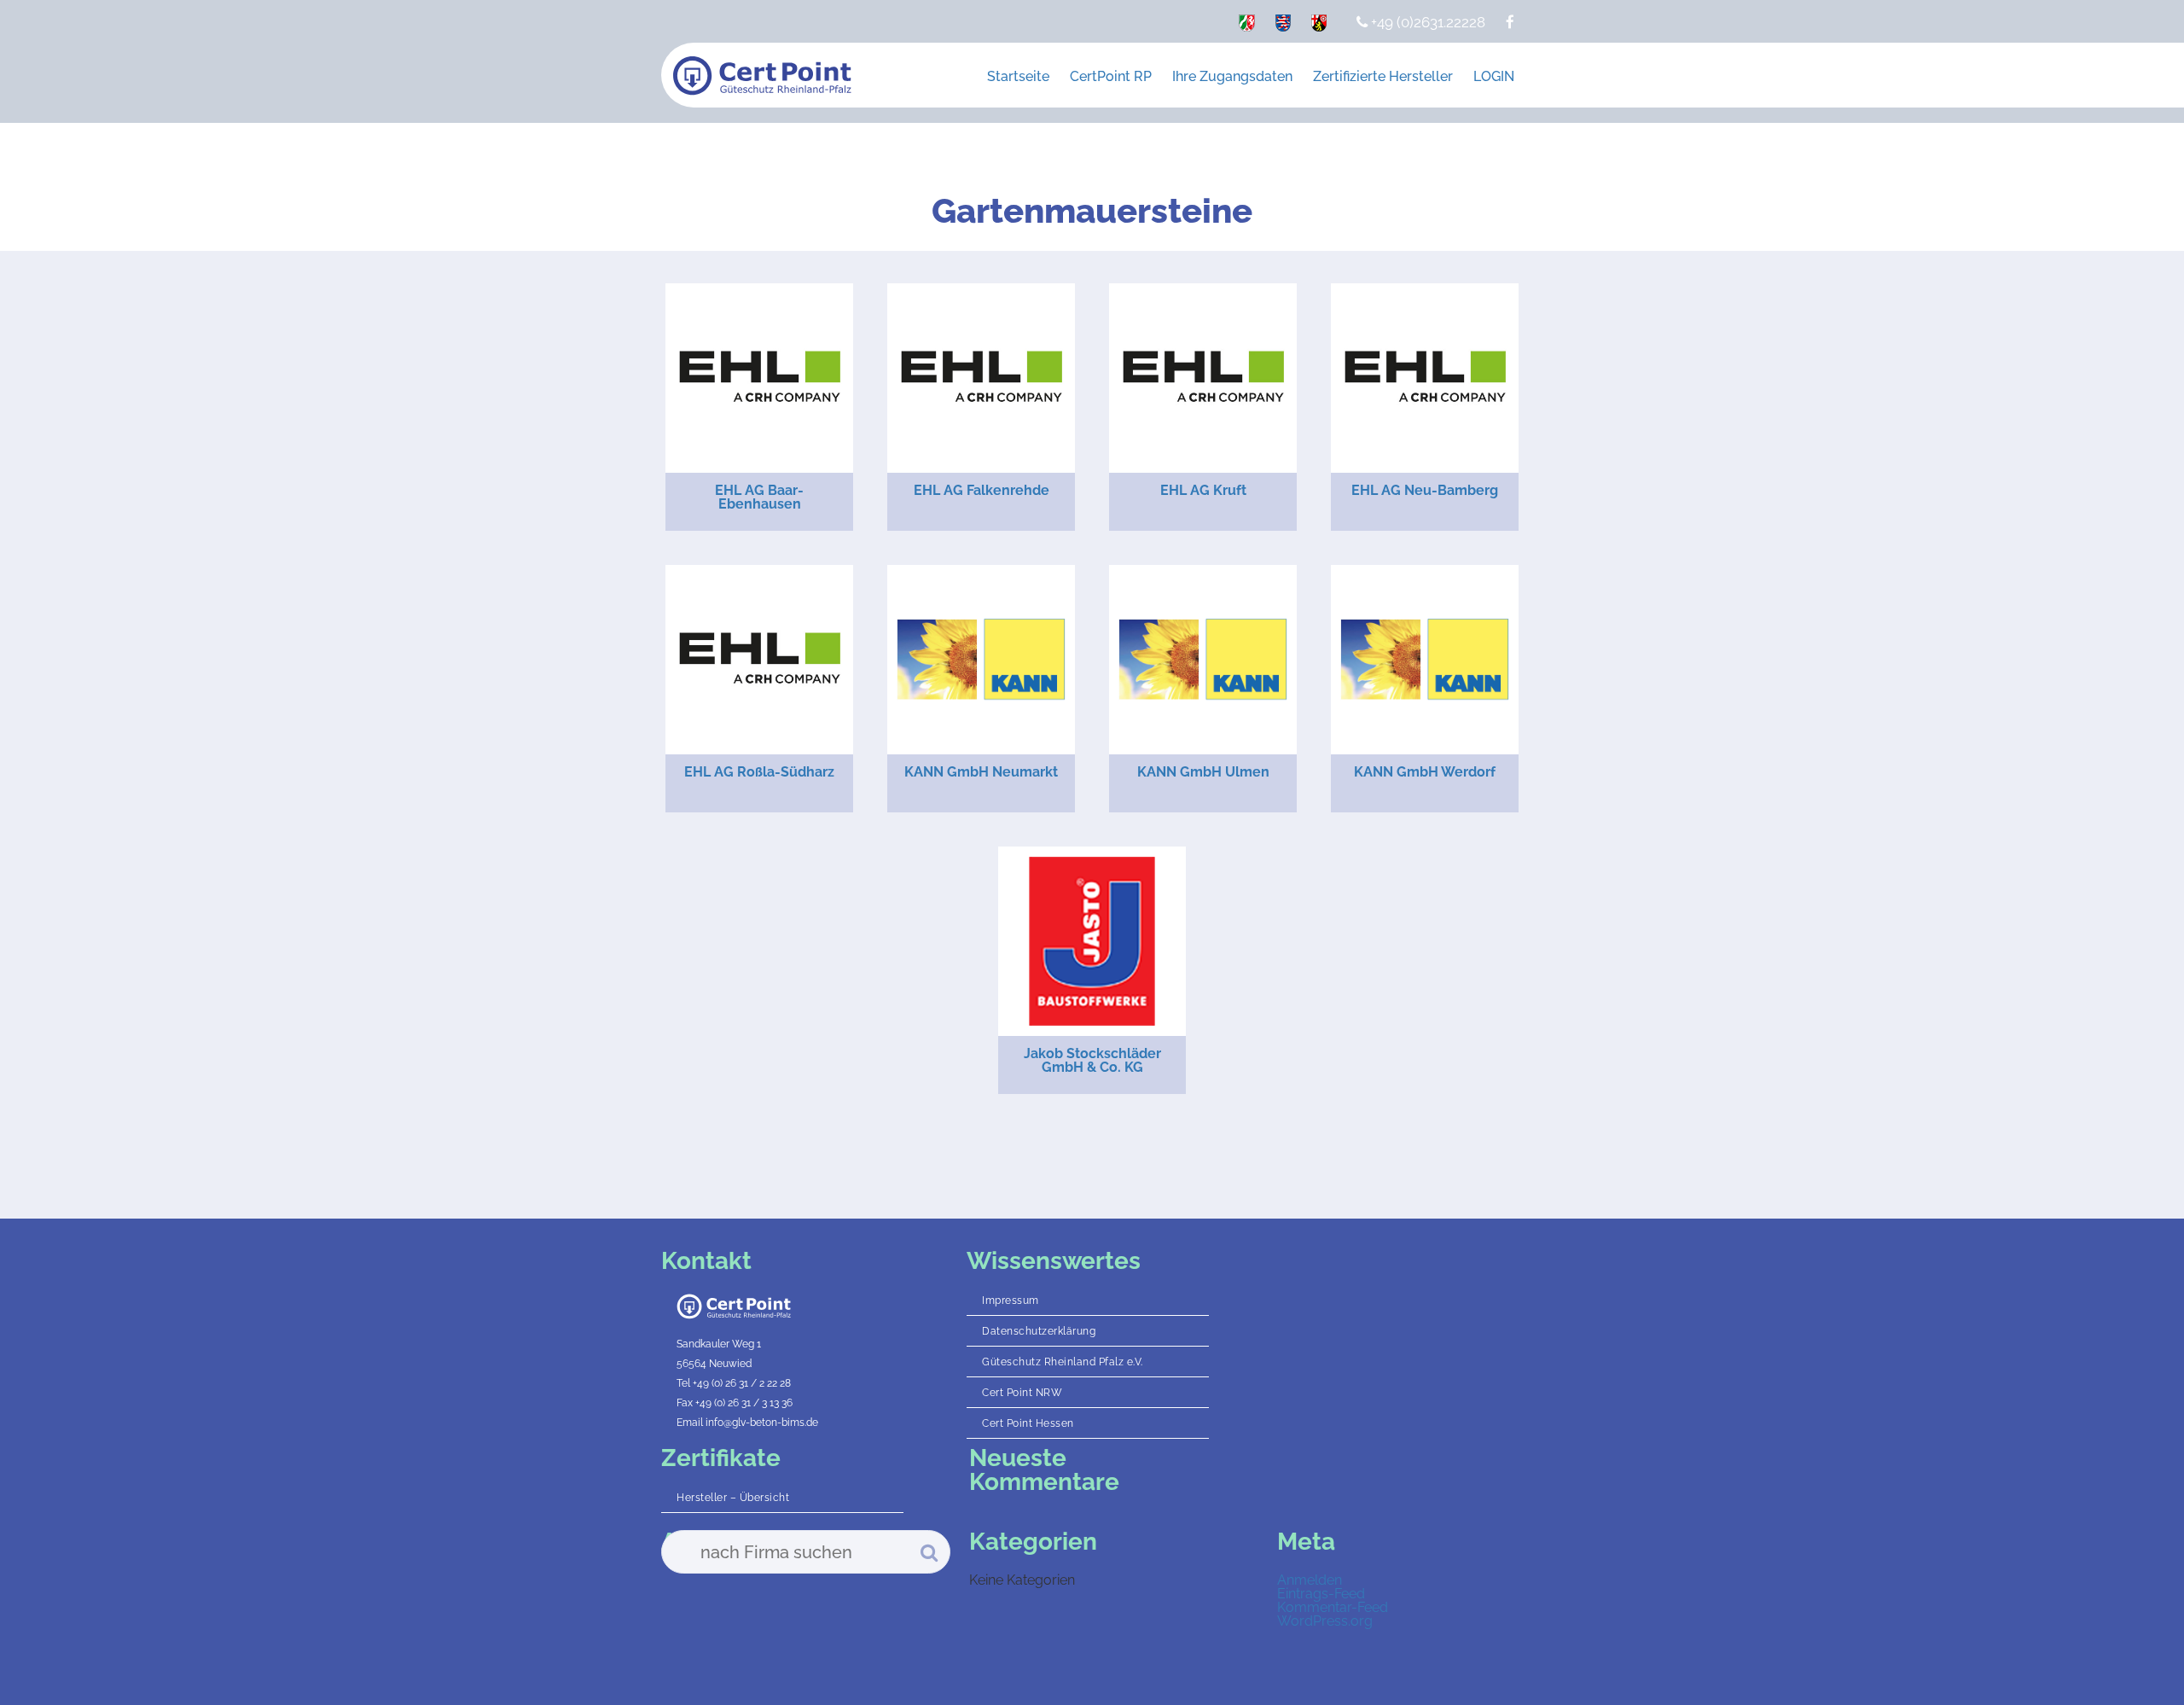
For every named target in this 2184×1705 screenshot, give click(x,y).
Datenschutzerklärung (1039, 1331)
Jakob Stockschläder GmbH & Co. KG (1092, 1060)
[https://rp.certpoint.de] (1319, 26)
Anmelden (1310, 1580)
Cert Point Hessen (1028, 1423)
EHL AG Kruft (1203, 490)
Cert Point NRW (1022, 1393)
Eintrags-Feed (1321, 1594)
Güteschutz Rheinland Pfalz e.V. (1063, 1362)
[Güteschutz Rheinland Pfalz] (762, 76)
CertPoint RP (1111, 76)
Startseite (1018, 76)
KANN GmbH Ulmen (1203, 772)
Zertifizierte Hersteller (1383, 76)
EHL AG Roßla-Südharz (759, 772)
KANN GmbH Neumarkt (981, 772)
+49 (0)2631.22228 (1426, 22)
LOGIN (1494, 76)
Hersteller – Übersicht (733, 1498)
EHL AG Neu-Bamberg (1425, 490)
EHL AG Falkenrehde (982, 490)
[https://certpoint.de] (1247, 26)
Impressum (1011, 1301)
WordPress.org (1325, 1621)
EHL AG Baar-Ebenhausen (759, 497)
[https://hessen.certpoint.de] (1283, 26)
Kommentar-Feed (1333, 1607)
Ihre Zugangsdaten (1232, 76)
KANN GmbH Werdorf (1425, 772)
